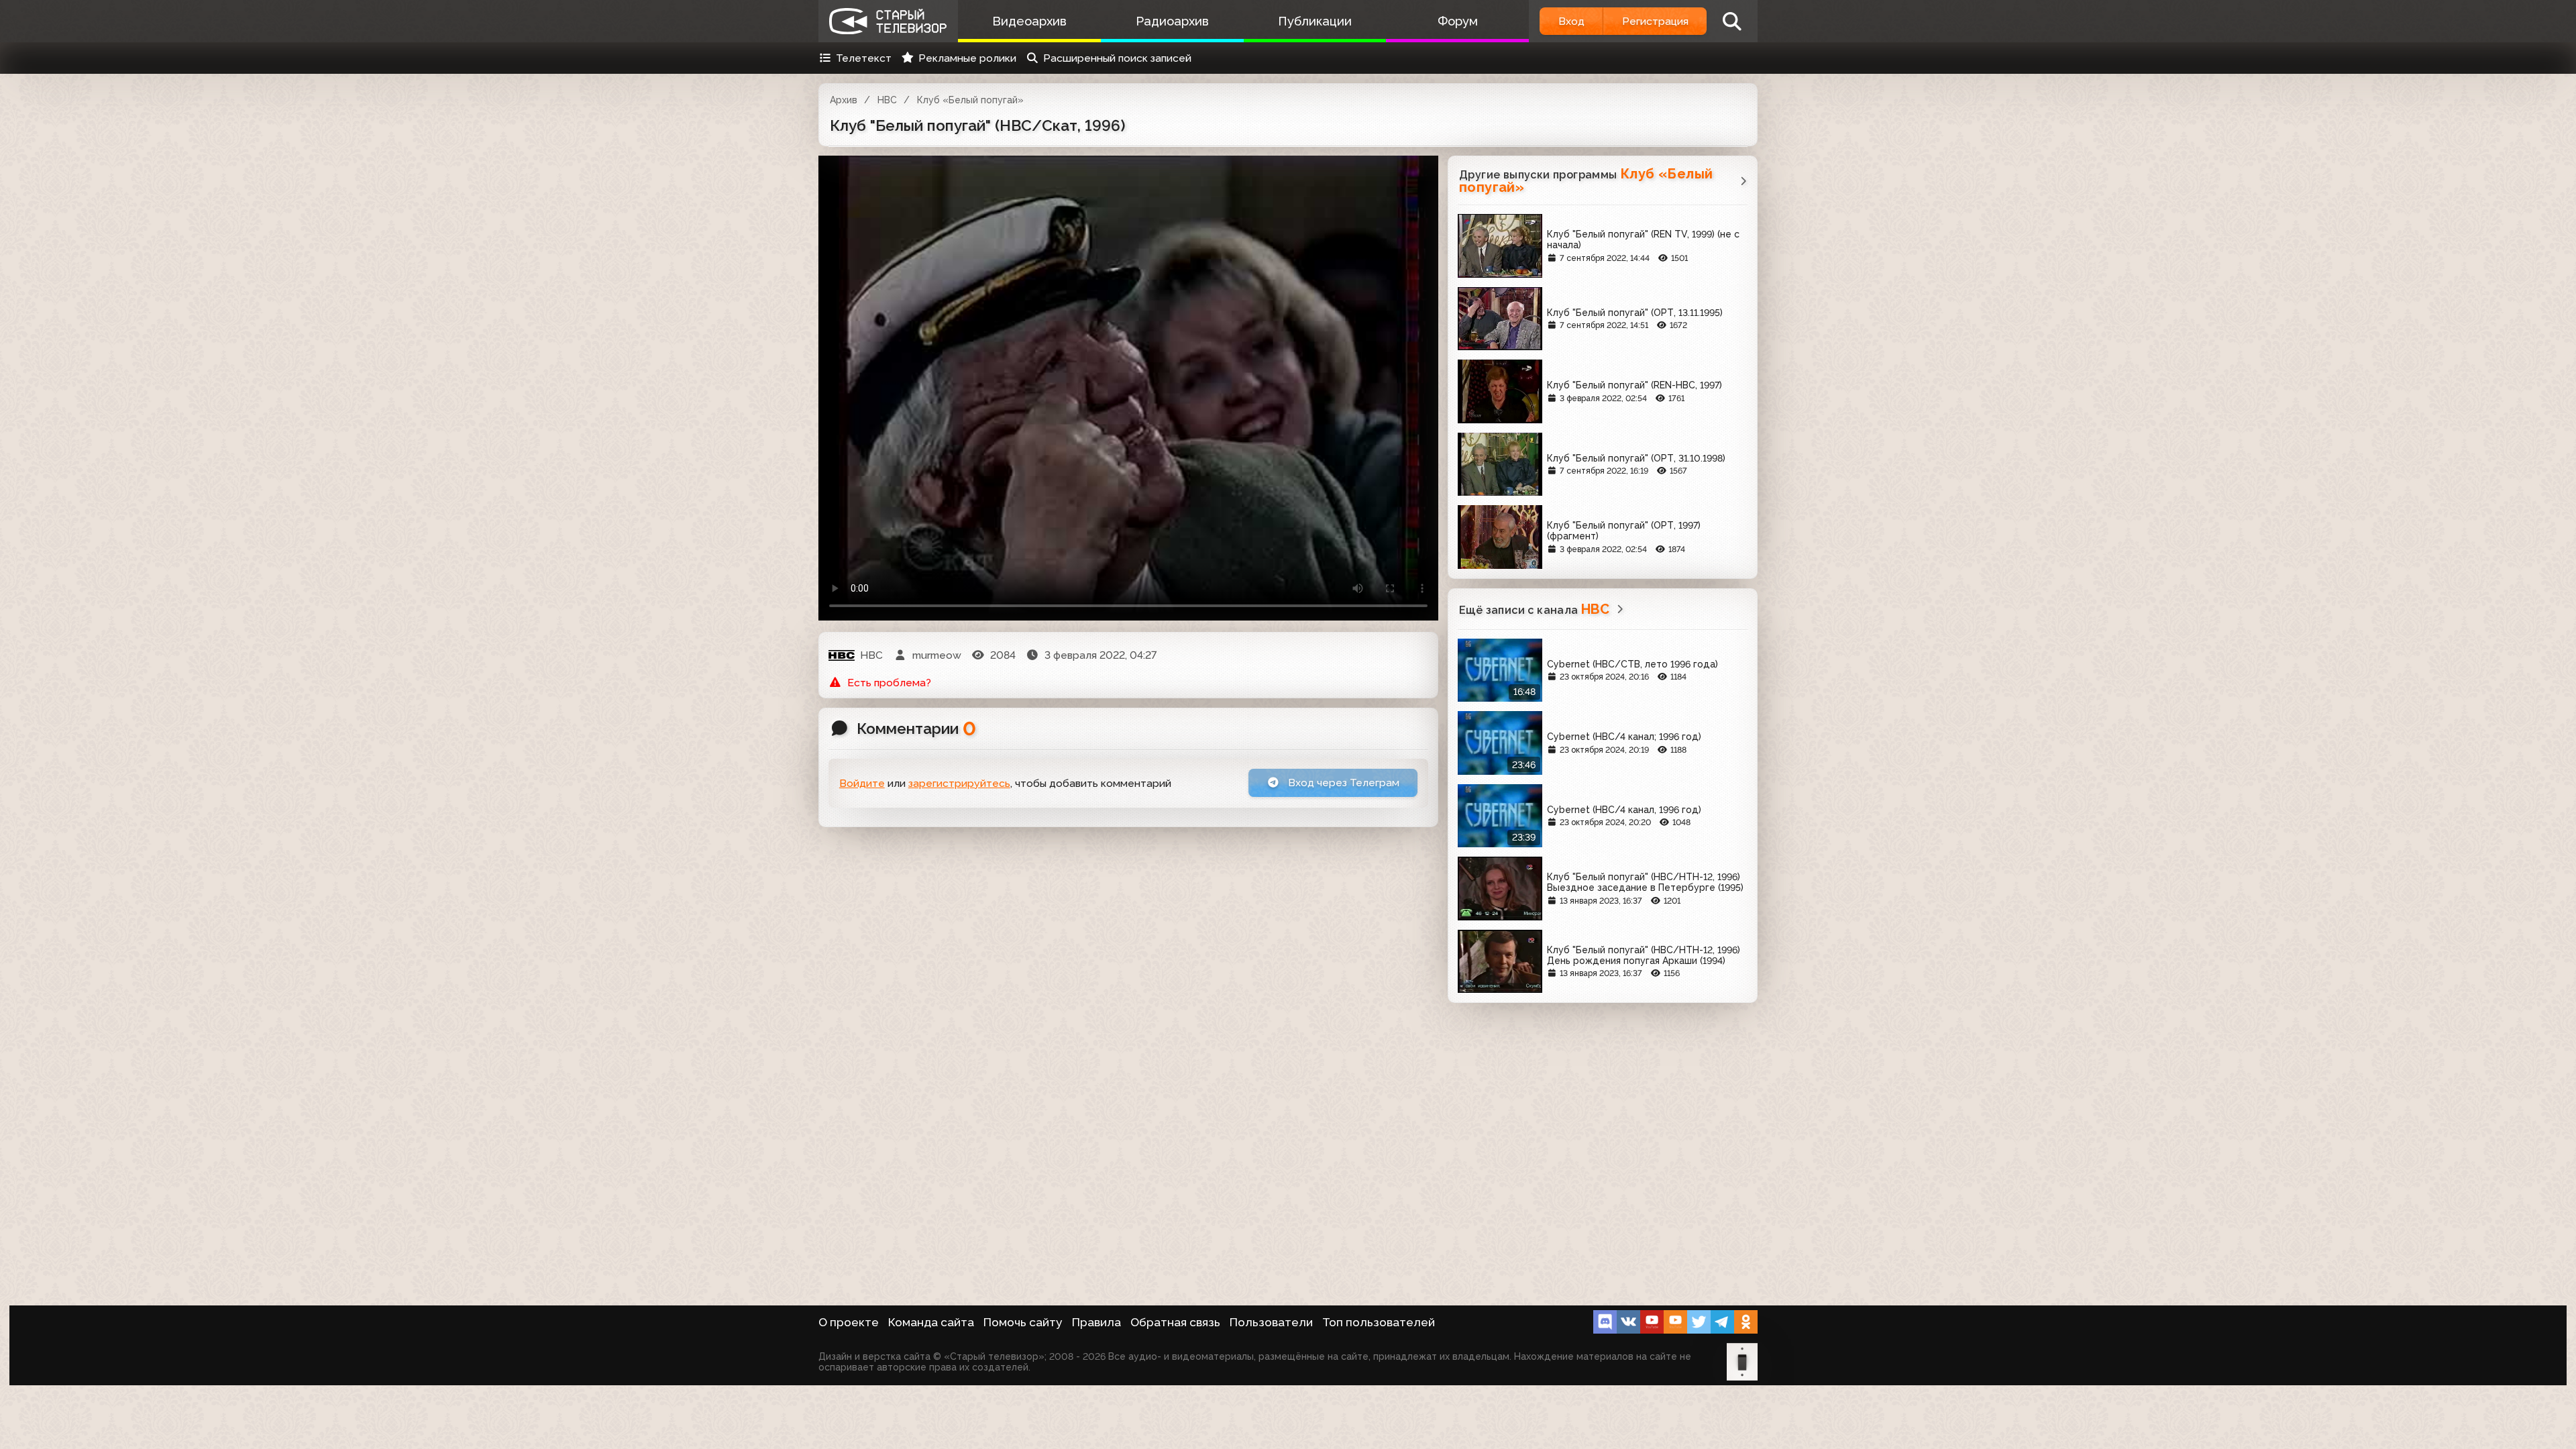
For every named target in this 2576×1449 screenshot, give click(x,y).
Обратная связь (1175, 1322)
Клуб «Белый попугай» (970, 100)
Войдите (862, 783)
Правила (1096, 1322)
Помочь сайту (1023, 1322)
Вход (1571, 21)
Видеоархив (1029, 21)
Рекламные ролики (967, 58)
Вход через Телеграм (1342, 783)
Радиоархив (1172, 21)
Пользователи (1271, 1322)
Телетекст (864, 58)
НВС (887, 100)
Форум (1458, 21)
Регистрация (1655, 21)
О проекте (849, 1322)
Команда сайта (931, 1322)
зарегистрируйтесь (959, 783)
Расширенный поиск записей (1117, 58)
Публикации (1315, 21)
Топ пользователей (1379, 1322)
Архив (844, 100)
